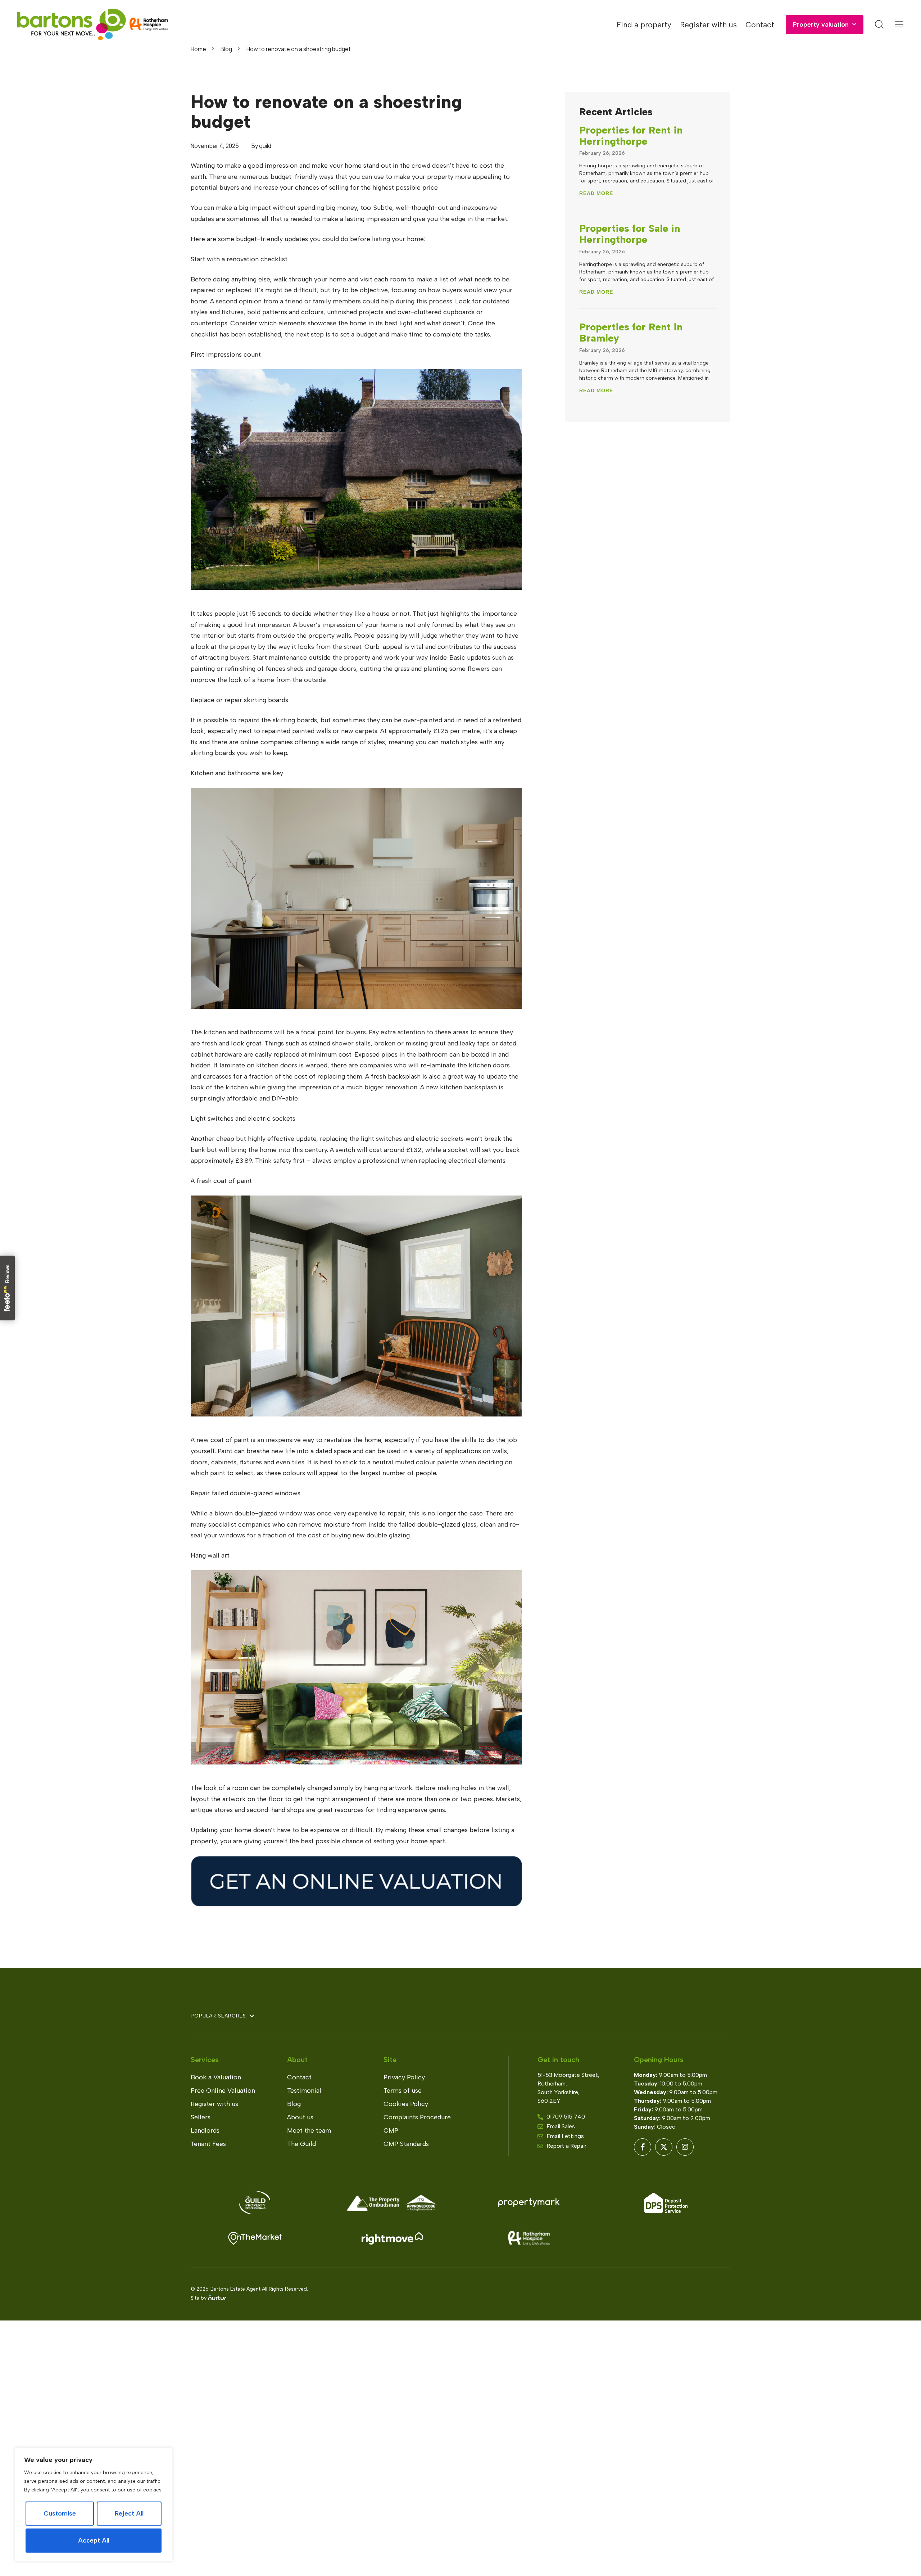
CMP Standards (406, 2144)
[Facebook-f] (643, 2147)
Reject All (129, 2513)
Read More (596, 193)
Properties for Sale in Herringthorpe (630, 234)
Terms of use (403, 2091)
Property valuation (821, 24)
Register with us (708, 25)
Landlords (205, 2130)
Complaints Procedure (417, 2117)
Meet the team (309, 2130)
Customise (60, 2513)
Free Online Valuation (223, 2091)
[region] (94, 2505)
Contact (760, 25)
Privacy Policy (404, 2077)
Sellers (201, 2117)
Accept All (94, 2540)
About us (300, 2117)
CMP (391, 2130)
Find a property (644, 25)
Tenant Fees (208, 2144)
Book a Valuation (216, 2077)
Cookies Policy (406, 2104)
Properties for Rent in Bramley (631, 332)
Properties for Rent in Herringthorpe (631, 135)
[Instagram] (685, 2147)
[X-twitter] (664, 2147)
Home (198, 49)
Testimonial (304, 2091)
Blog (226, 49)
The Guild (301, 2144)
